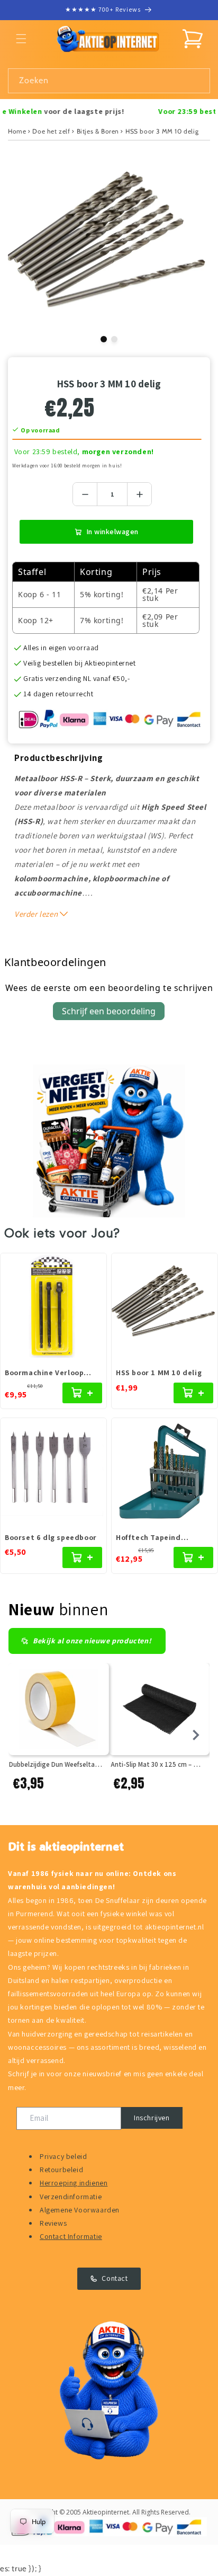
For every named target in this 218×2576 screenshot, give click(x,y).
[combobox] (109, 81)
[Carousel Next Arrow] (196, 1735)
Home (17, 131)
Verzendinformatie (71, 2197)
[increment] (139, 494)
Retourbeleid (61, 2170)
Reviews (53, 2223)
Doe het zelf (51, 131)
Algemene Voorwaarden (80, 2210)
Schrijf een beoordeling (109, 1011)
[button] (21, 39)
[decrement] (85, 494)
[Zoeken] (198, 81)
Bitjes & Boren (98, 131)
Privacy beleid (63, 2156)
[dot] (104, 339)
